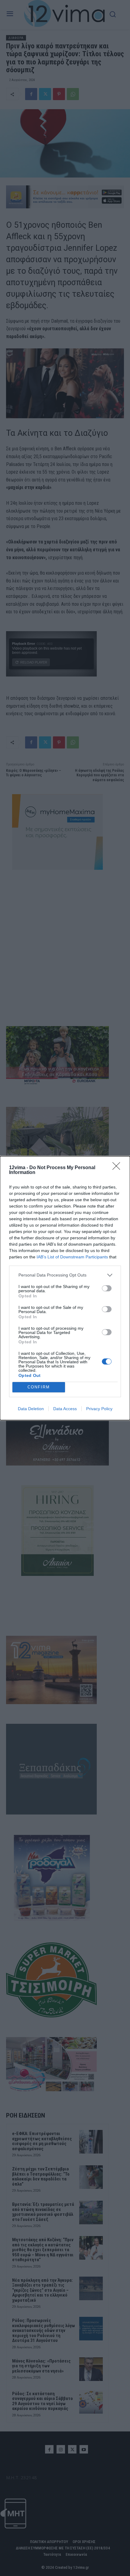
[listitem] (65, 1275)
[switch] (107, 1288)
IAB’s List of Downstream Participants (72, 1257)
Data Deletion (31, 1409)
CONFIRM (39, 1387)
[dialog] (65, 1288)
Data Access (65, 1409)
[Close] (118, 1168)
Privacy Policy (99, 1409)
